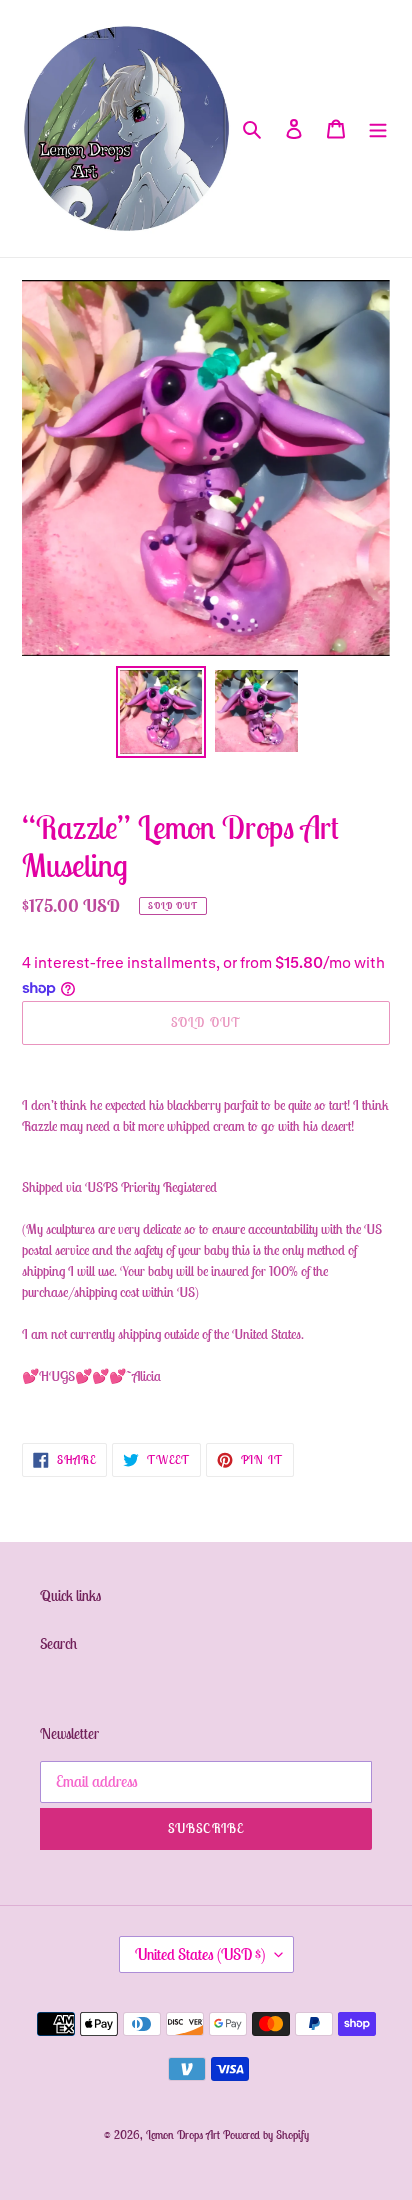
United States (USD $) (200, 1954)
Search (58, 1643)
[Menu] (378, 128)
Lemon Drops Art (184, 2134)
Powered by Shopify (266, 2134)
